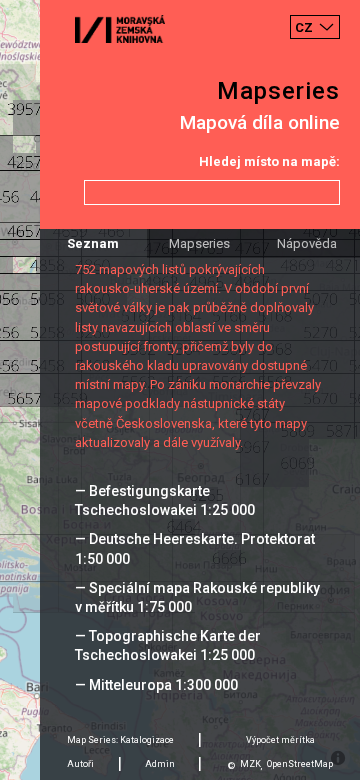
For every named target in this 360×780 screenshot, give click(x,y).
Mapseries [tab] (199, 243)
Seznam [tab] (93, 243)
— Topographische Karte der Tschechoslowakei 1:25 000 (168, 645)
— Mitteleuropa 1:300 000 (156, 685)
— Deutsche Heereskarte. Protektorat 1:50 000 (195, 548)
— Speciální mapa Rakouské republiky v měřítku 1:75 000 (197, 597)
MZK (250, 764)
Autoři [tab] (80, 764)
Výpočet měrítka (280, 740)
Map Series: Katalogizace (120, 740)
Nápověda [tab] (307, 243)
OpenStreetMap (300, 764)
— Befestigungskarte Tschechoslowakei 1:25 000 (165, 500)
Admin (160, 764)
